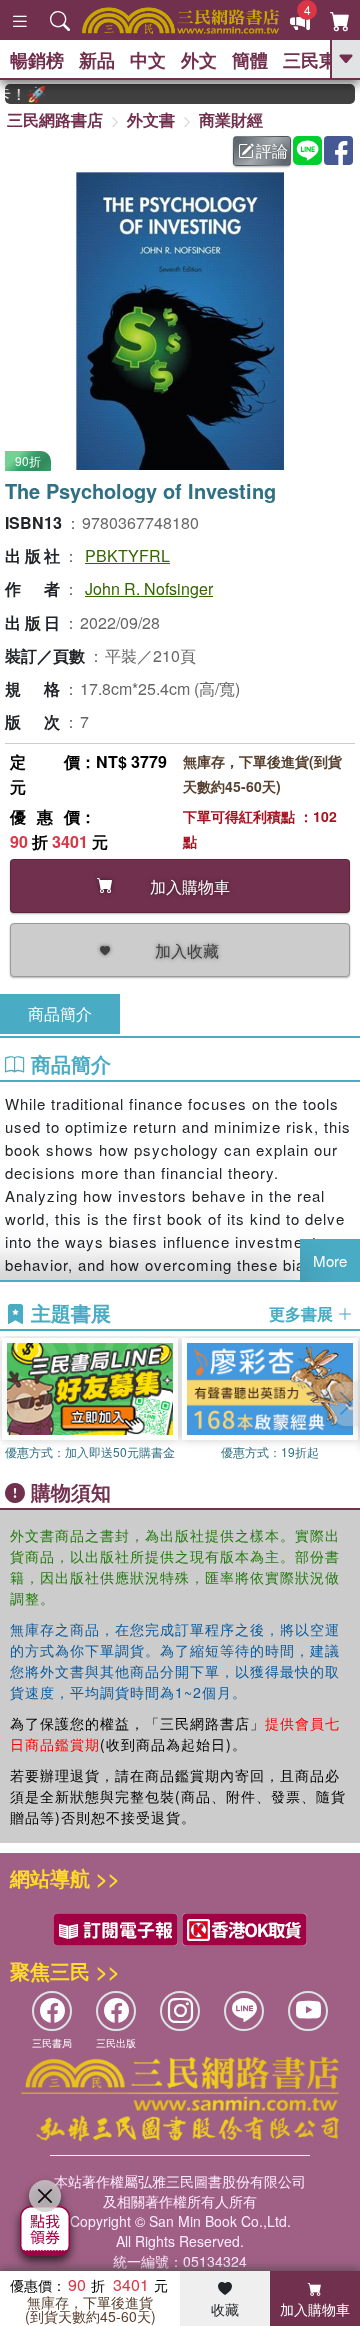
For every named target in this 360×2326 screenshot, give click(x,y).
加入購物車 (315, 2309)
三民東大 (319, 60)
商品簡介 (60, 1013)
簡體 (250, 60)
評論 (272, 150)
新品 (97, 60)
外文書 (151, 119)
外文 (199, 60)
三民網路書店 (55, 119)
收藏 (225, 2309)
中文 (148, 60)
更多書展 (303, 1314)
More (330, 1260)
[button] (345, 1404)
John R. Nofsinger (149, 588)
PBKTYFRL (127, 555)
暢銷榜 (37, 60)
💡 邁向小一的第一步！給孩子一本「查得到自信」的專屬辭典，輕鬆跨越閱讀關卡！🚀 (12, 94)
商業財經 (231, 119)
